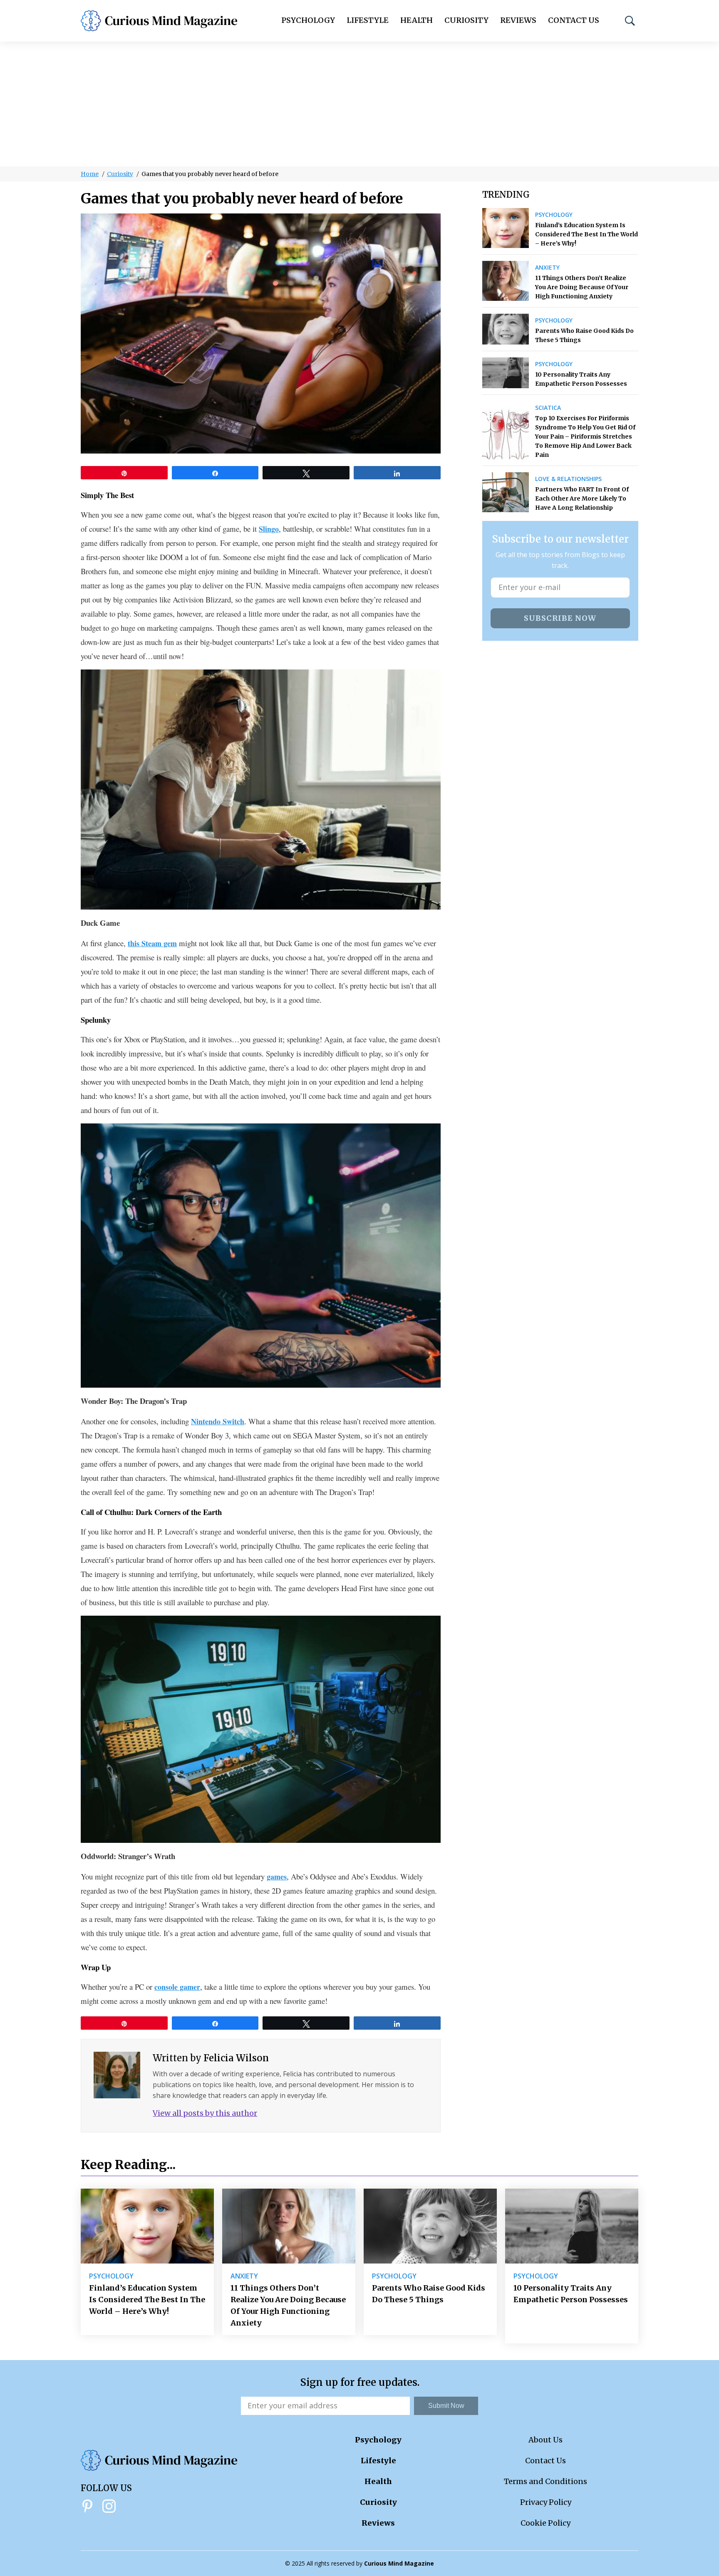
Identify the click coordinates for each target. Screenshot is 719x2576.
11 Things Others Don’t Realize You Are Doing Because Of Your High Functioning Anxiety (582, 287)
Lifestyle (368, 20)
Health (417, 20)
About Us (545, 2440)
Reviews (518, 20)
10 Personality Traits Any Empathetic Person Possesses (581, 379)
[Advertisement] (359, 104)
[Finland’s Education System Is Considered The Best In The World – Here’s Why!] (506, 228)
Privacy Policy (546, 2502)
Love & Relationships (568, 479)
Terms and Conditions (545, 2481)
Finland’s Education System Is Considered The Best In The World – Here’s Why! (586, 234)
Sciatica (548, 408)
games (277, 1877)
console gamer (177, 1987)
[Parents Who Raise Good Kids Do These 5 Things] (506, 329)
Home (90, 174)
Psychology (308, 20)
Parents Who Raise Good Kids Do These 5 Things (584, 335)
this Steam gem (152, 943)
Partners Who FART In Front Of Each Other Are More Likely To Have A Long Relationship (582, 498)
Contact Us (574, 20)
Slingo (269, 529)
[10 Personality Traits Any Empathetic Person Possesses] (506, 373)
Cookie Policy (545, 2523)
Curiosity (466, 20)
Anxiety (547, 268)
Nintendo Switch (218, 1421)
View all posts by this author (205, 2113)
